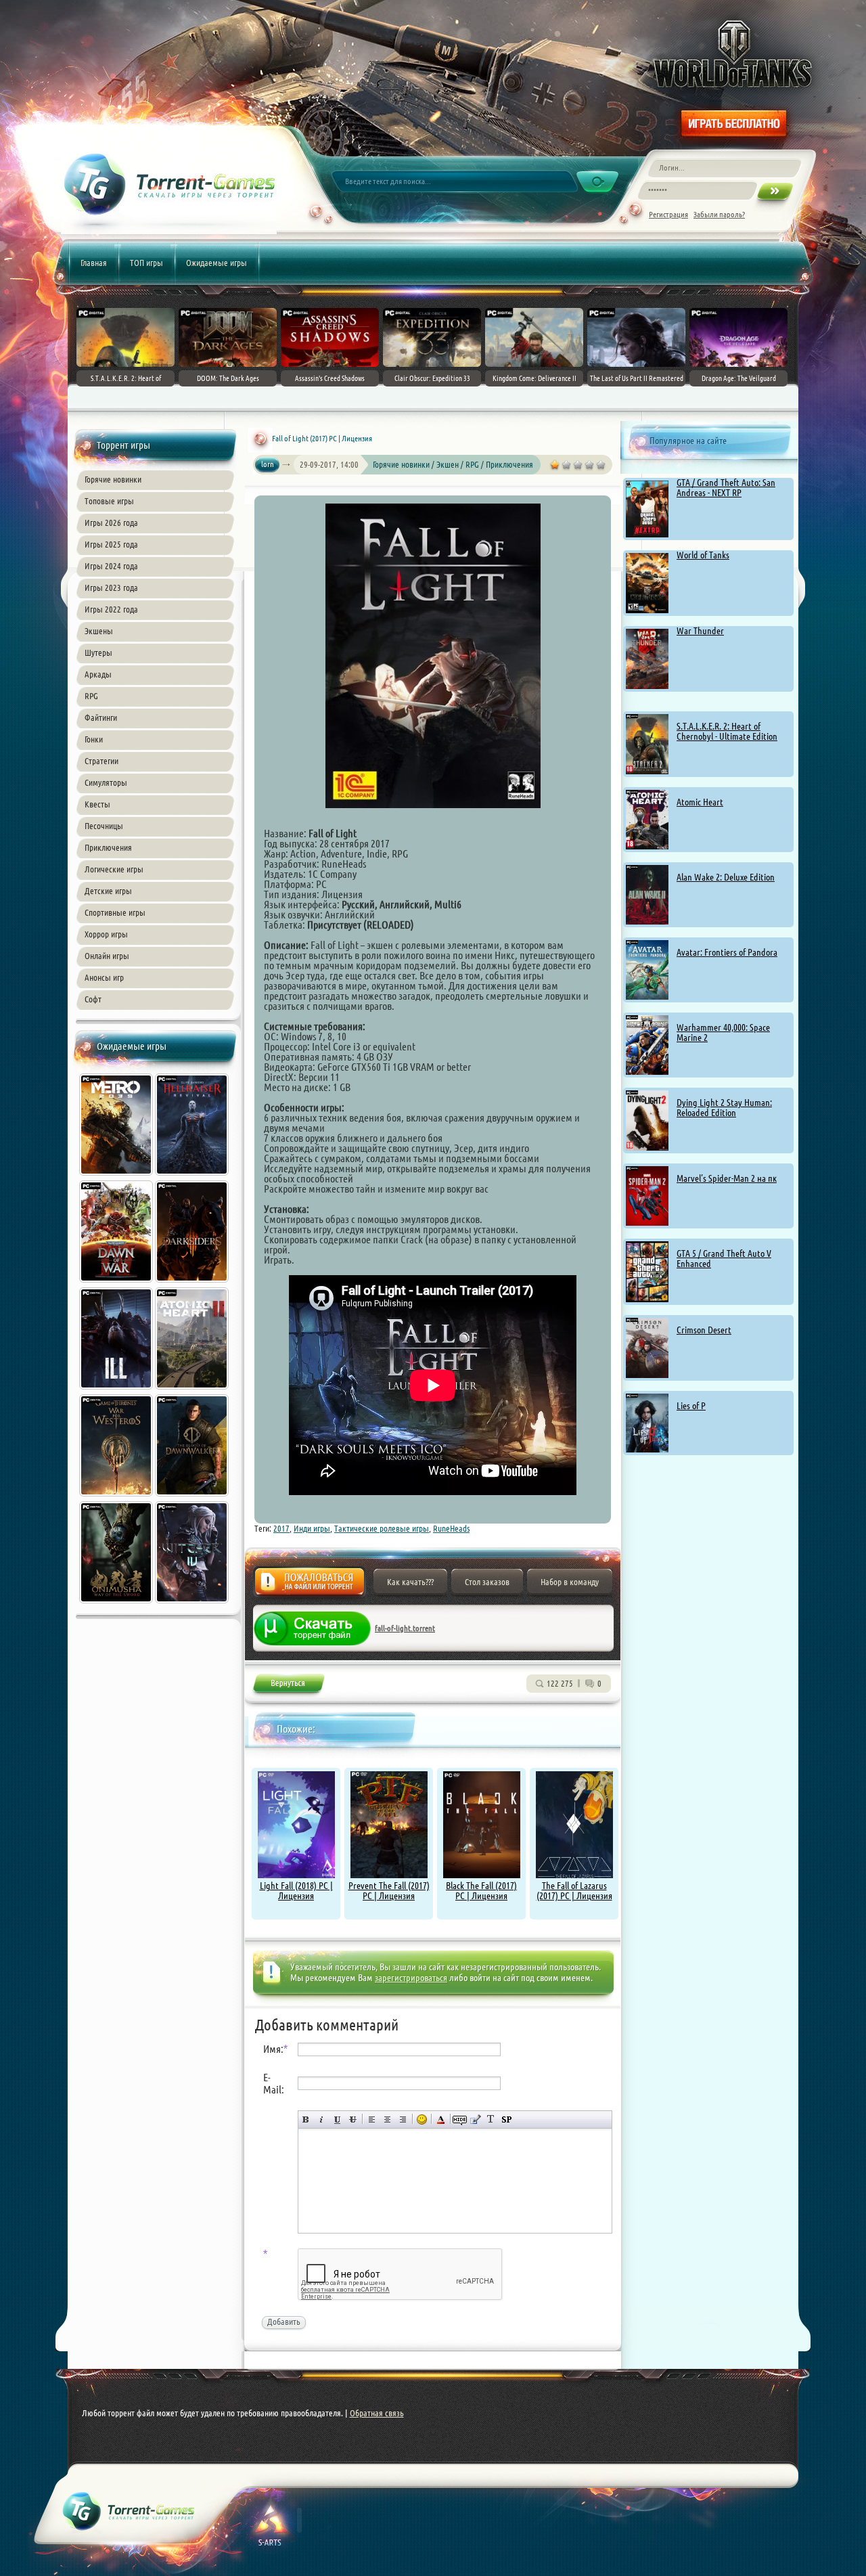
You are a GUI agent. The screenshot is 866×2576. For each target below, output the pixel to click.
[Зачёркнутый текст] (353, 2119)
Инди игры (312, 1528)
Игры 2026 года (111, 523)
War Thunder (700, 631)
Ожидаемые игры (216, 263)
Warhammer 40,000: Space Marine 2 (723, 1032)
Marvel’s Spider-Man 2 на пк (727, 1178)
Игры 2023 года (111, 587)
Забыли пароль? (719, 214)
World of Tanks (703, 555)
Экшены (99, 631)
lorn (268, 464)
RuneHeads (451, 1528)
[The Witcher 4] (193, 1605)
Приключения (108, 847)
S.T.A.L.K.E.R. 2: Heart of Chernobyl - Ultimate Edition (727, 731)
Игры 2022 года (111, 609)
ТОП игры (146, 263)
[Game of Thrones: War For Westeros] (117, 1498)
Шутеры (98, 652)
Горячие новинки (113, 479)
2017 (281, 1528)
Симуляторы (106, 782)
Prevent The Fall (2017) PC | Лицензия (389, 1891)
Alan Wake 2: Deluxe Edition (726, 877)
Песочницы (104, 826)
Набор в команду (570, 1582)
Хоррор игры (106, 934)
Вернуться (288, 1686)
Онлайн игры (107, 956)
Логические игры (114, 869)
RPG (91, 696)
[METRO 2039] (117, 1177)
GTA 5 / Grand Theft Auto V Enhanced (724, 1259)
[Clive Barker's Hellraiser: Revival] (193, 1177)
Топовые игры (109, 501)
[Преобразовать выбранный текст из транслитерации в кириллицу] (491, 2119)
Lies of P (691, 1406)
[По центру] (387, 2119)
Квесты (97, 804)
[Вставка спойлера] (506, 2119)
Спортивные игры (115, 912)
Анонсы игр (104, 977)
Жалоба (310, 1585)
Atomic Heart (700, 802)
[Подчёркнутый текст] (337, 2119)
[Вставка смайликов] (422, 2119)
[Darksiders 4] (193, 1284)
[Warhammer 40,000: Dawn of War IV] (117, 1284)
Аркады (98, 674)
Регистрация (668, 214)
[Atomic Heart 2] (193, 1391)
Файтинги (101, 717)
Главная (94, 263)
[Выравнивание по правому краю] (403, 2119)
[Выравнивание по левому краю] (372, 2119)
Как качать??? (410, 1582)
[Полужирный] (306, 2119)
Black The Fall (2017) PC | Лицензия (481, 1891)
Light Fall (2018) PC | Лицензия (296, 1891)
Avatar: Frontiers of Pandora (727, 952)
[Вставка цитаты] (475, 2119)
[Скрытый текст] (460, 2119)
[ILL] (117, 1391)
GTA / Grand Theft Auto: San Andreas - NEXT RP (726, 488)
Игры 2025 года (111, 544)
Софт (93, 999)
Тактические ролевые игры (382, 1528)
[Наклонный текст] (322, 2119)
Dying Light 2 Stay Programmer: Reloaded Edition (724, 1108)
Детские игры (108, 891)
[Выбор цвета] (441, 2119)
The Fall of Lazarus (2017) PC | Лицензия (574, 1891)
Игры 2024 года (111, 566)
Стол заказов (487, 1582)
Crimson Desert (704, 1330)
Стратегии (101, 761)
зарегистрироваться (411, 1978)
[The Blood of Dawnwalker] (193, 1498)
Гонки (94, 739)
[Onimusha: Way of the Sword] (117, 1605)
